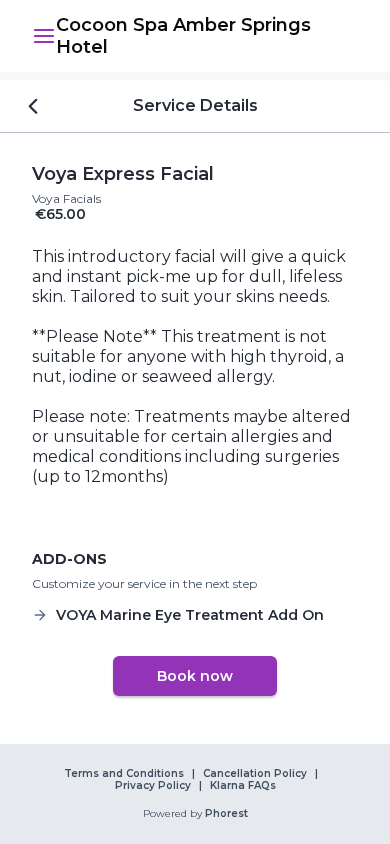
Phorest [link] (226, 814)
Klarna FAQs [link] (243, 786)
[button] (44, 36)
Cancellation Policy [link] (255, 774)
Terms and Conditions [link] (124, 774)
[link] (207, 36)
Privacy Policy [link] (153, 786)
